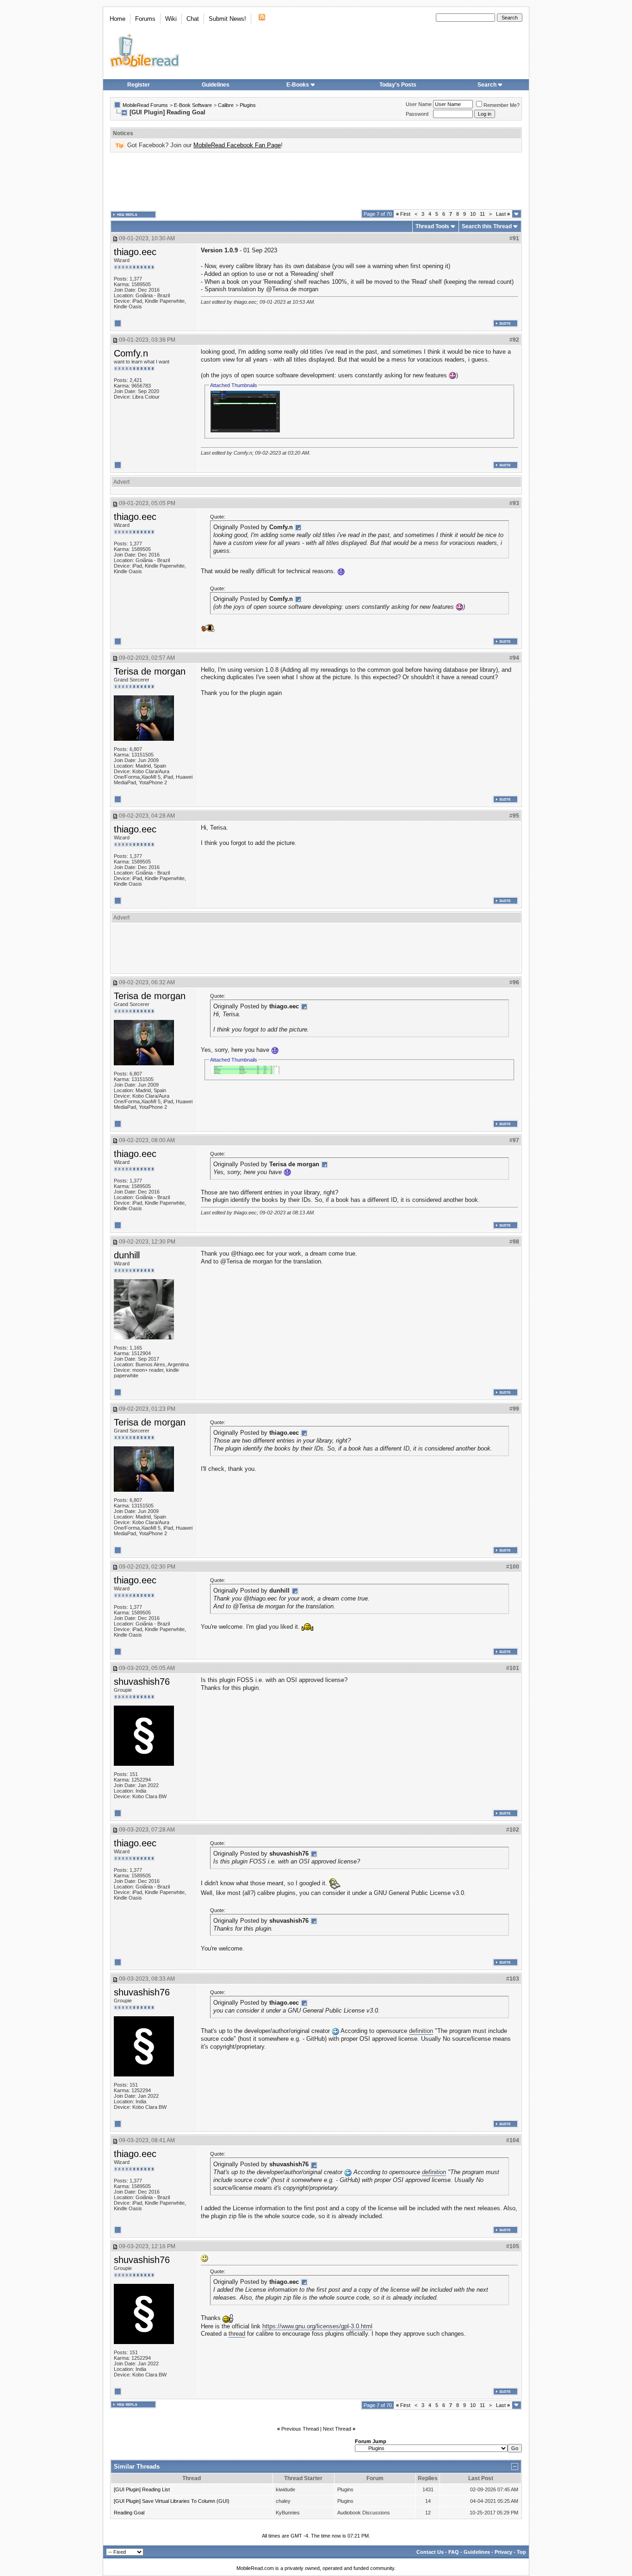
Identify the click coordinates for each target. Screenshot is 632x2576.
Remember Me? (502, 105)
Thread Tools (432, 226)
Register (139, 85)
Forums (145, 19)
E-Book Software (193, 105)
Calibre (226, 105)
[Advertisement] (316, 181)
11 (482, 214)
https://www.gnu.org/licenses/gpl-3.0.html (317, 2326)
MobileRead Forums (145, 105)
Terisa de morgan (150, 671)
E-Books (298, 85)
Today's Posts (398, 85)
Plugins (248, 105)
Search (487, 85)
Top (521, 2552)
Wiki (171, 19)
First (403, 214)
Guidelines (216, 85)
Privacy (503, 2552)
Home (118, 19)
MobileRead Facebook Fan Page (237, 145)
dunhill (127, 1255)
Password (417, 114)
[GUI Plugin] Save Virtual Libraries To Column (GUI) (172, 2501)
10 (473, 214)
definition (421, 2031)
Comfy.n (131, 353)
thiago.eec (135, 252)
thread (237, 2334)
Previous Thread (300, 2429)
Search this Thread (487, 226)
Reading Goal (129, 2513)
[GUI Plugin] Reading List (142, 2489)
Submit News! (227, 19)
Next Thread (337, 2429)
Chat (193, 19)
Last (503, 214)
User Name (419, 104)
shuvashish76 (142, 1682)
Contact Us (430, 2552)
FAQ (454, 2552)
